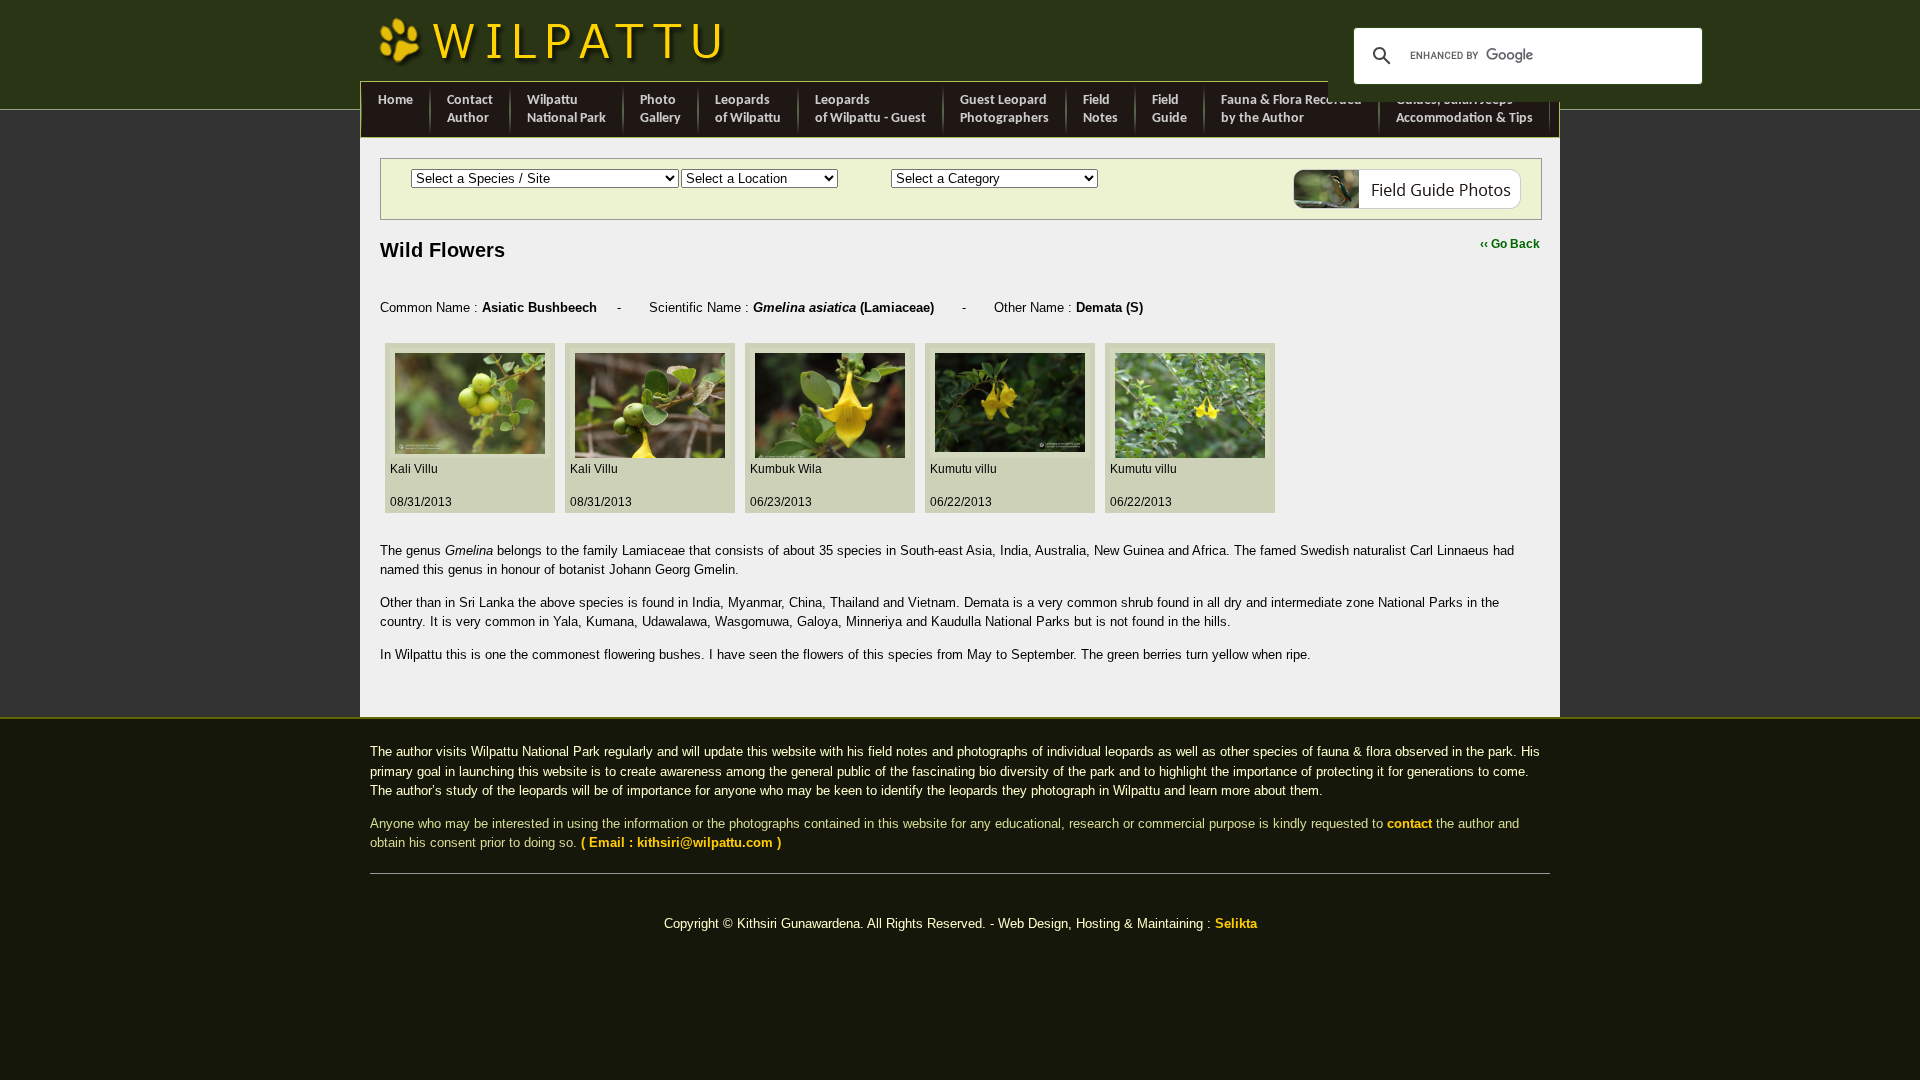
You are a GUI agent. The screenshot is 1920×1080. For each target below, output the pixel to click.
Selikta (1236, 923)
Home (395, 100)
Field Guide (1169, 109)
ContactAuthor (470, 109)
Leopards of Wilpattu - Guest (870, 109)
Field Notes (1100, 109)
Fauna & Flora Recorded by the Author (1291, 109)
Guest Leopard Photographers (1004, 109)
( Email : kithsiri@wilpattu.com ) (681, 842)
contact (1409, 823)
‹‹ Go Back (1510, 244)
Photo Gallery (660, 109)
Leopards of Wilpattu (748, 109)
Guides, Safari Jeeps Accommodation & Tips (1464, 109)
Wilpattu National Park (566, 109)
